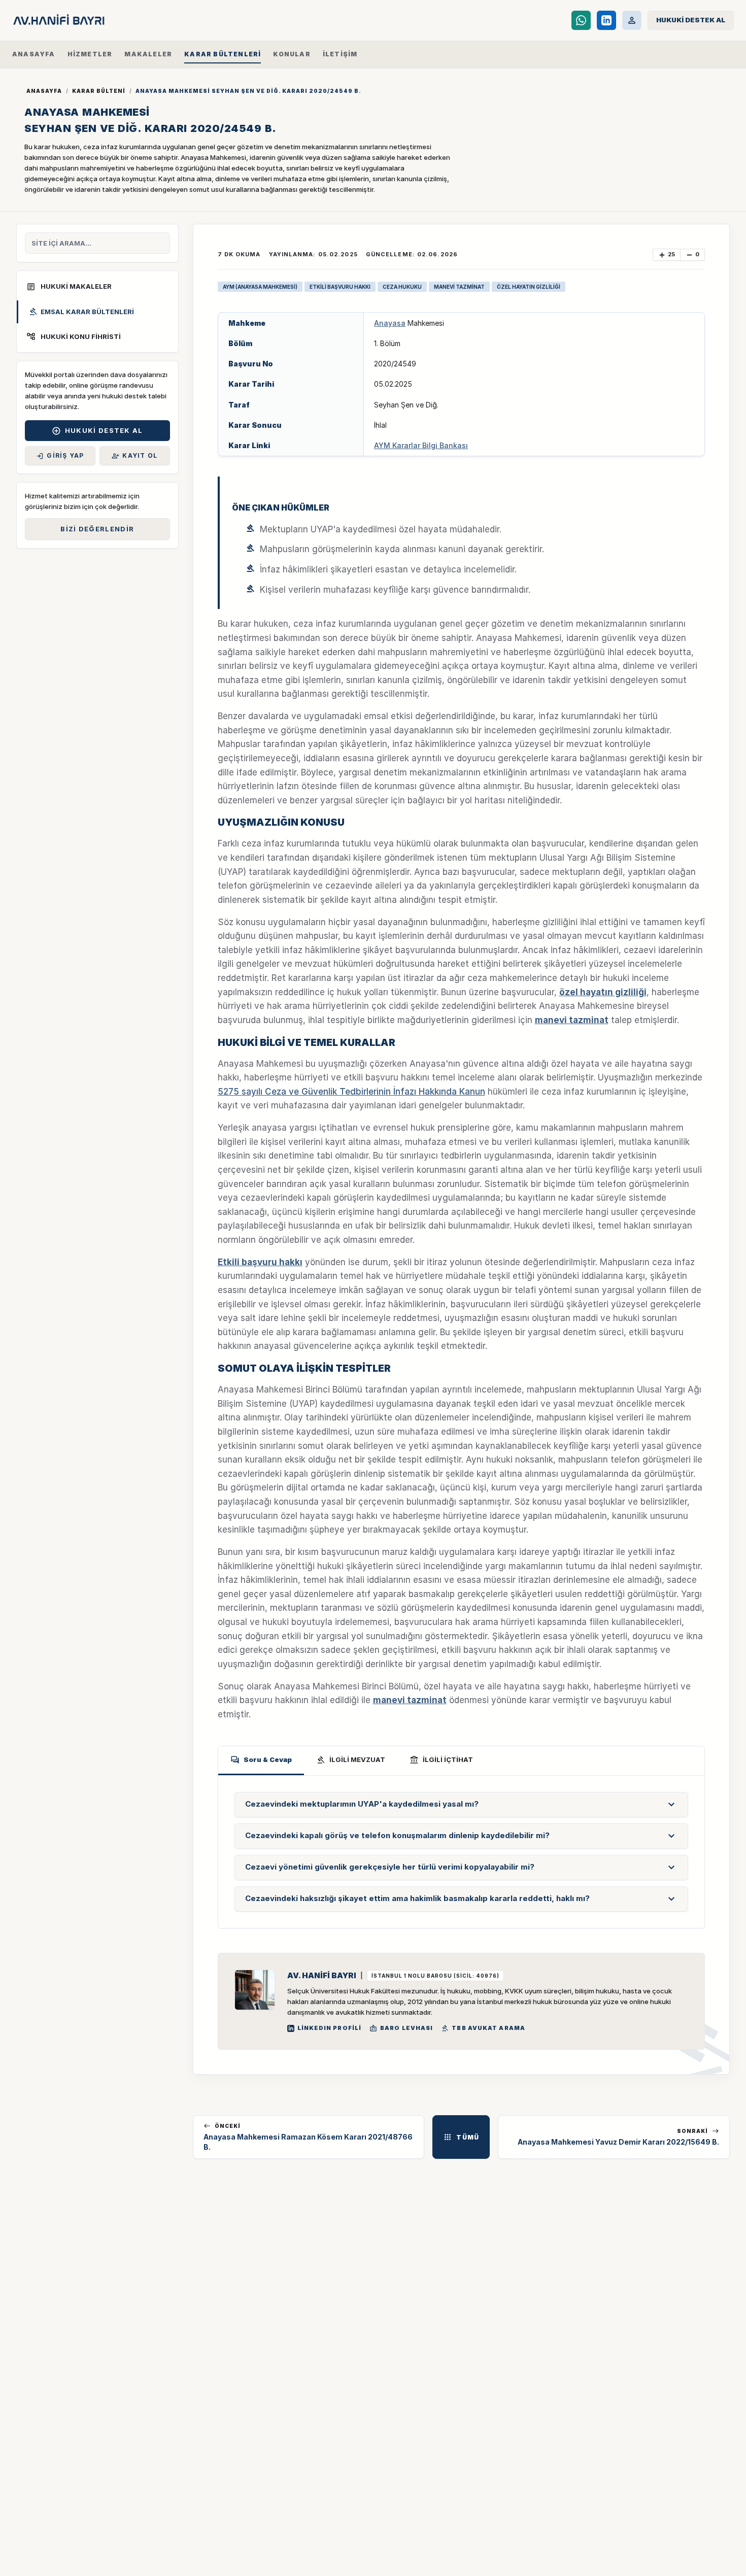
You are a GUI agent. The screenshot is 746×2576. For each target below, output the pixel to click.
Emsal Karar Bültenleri (81, 312)
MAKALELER (148, 54)
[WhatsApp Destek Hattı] (581, 20)
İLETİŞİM (340, 54)
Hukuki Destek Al (97, 431)
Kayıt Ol (134, 456)
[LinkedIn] (606, 20)
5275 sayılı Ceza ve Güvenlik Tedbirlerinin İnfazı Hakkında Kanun (351, 1092)
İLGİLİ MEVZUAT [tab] (351, 1760)
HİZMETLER (90, 54)
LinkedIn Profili (330, 2028)
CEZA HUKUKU (402, 287)
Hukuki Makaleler (69, 287)
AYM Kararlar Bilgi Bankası (421, 445)
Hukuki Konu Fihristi (74, 336)
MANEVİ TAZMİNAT (459, 287)
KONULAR (292, 54)
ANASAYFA (34, 54)
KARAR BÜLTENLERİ (223, 54)
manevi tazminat (572, 1020)
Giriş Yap (60, 456)
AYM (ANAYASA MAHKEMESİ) (260, 287)
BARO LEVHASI (401, 2028)
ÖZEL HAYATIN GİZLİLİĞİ (529, 287)
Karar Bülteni (99, 91)
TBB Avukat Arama (483, 2028)
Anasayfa (44, 91)
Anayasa (390, 323)
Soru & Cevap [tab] (261, 1760)
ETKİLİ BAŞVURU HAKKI (340, 287)
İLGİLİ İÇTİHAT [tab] (441, 1760)
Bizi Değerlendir (97, 529)
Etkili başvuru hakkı (260, 1262)
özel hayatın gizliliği (603, 992)
